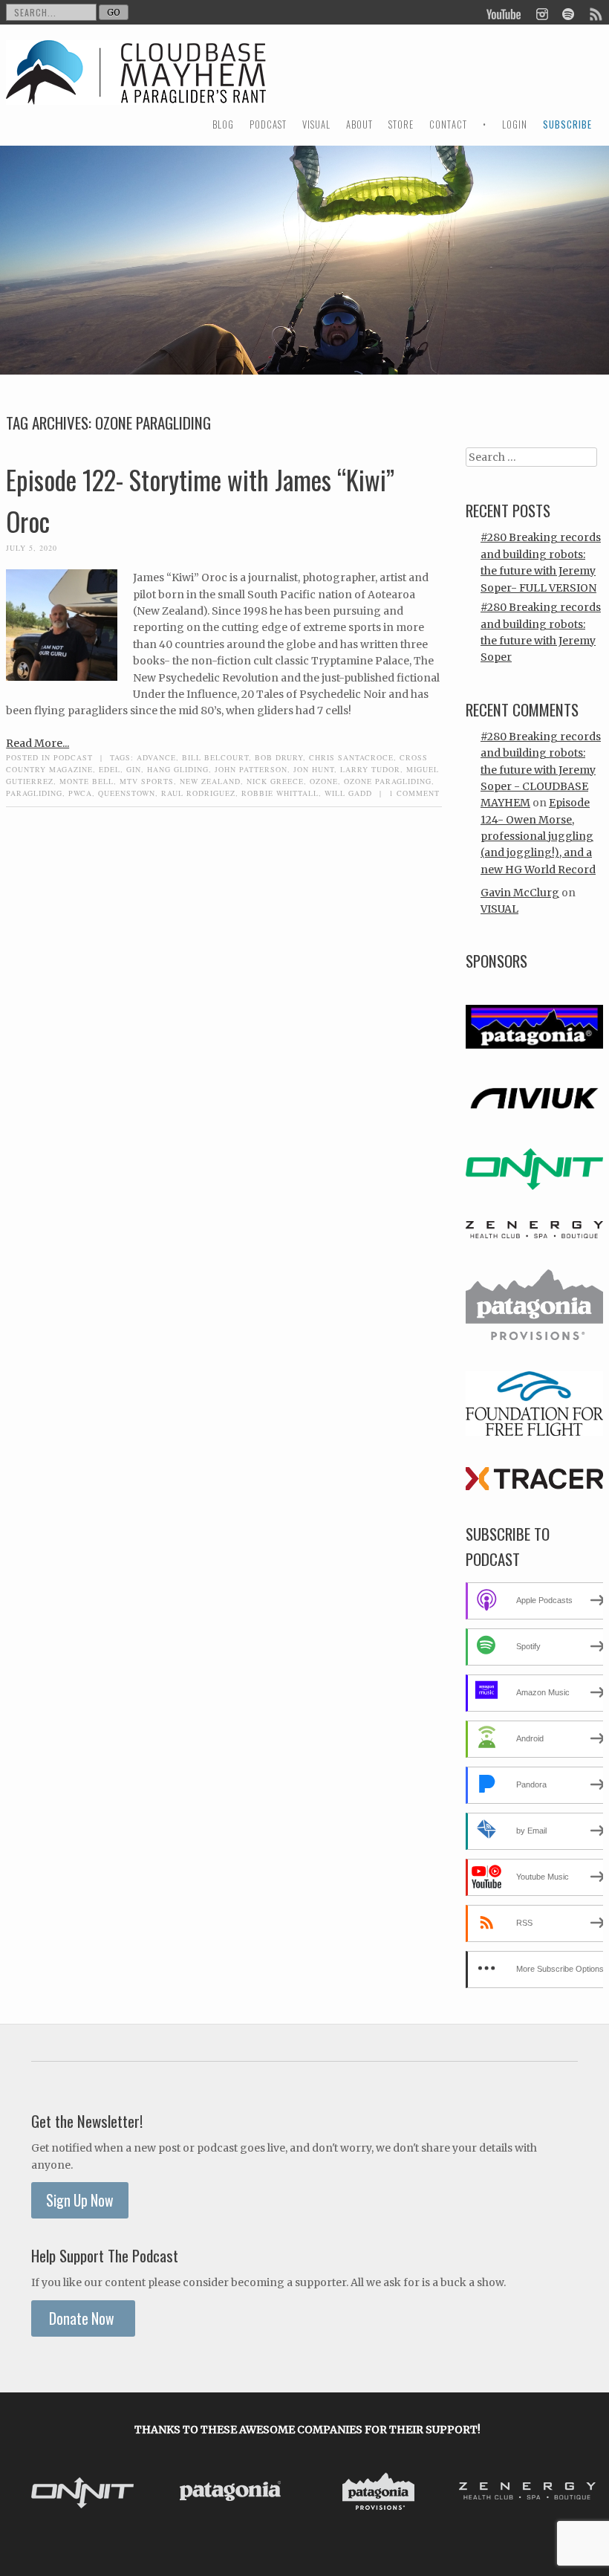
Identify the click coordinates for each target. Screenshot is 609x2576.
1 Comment (414, 793)
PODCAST (268, 124)
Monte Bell (87, 781)
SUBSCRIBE (567, 124)
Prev (30, 2494)
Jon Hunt (314, 769)
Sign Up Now (80, 2200)
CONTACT (448, 124)
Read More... (38, 743)
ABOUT (359, 124)
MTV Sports (147, 781)
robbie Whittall (280, 793)
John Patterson (251, 769)
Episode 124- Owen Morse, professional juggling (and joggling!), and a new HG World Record (538, 836)
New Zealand (210, 781)
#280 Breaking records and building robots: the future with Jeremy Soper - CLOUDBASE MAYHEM (541, 770)
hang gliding (178, 769)
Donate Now (83, 2318)
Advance (156, 757)
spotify (568, 13)
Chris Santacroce (351, 757)
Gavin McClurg (520, 893)
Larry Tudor (370, 769)
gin (134, 769)
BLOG (223, 124)
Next (584, 2494)
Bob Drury (279, 757)
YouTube (504, 13)
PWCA (80, 793)
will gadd (348, 793)
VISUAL (316, 124)
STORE (401, 124)
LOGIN (515, 124)
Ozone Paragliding (388, 781)
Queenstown (127, 793)
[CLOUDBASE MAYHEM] (136, 86)
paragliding (34, 793)
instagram (542, 13)
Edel (110, 769)
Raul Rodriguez (198, 793)
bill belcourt (215, 757)
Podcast (73, 757)
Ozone (324, 781)
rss (595, 13)
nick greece (275, 781)
